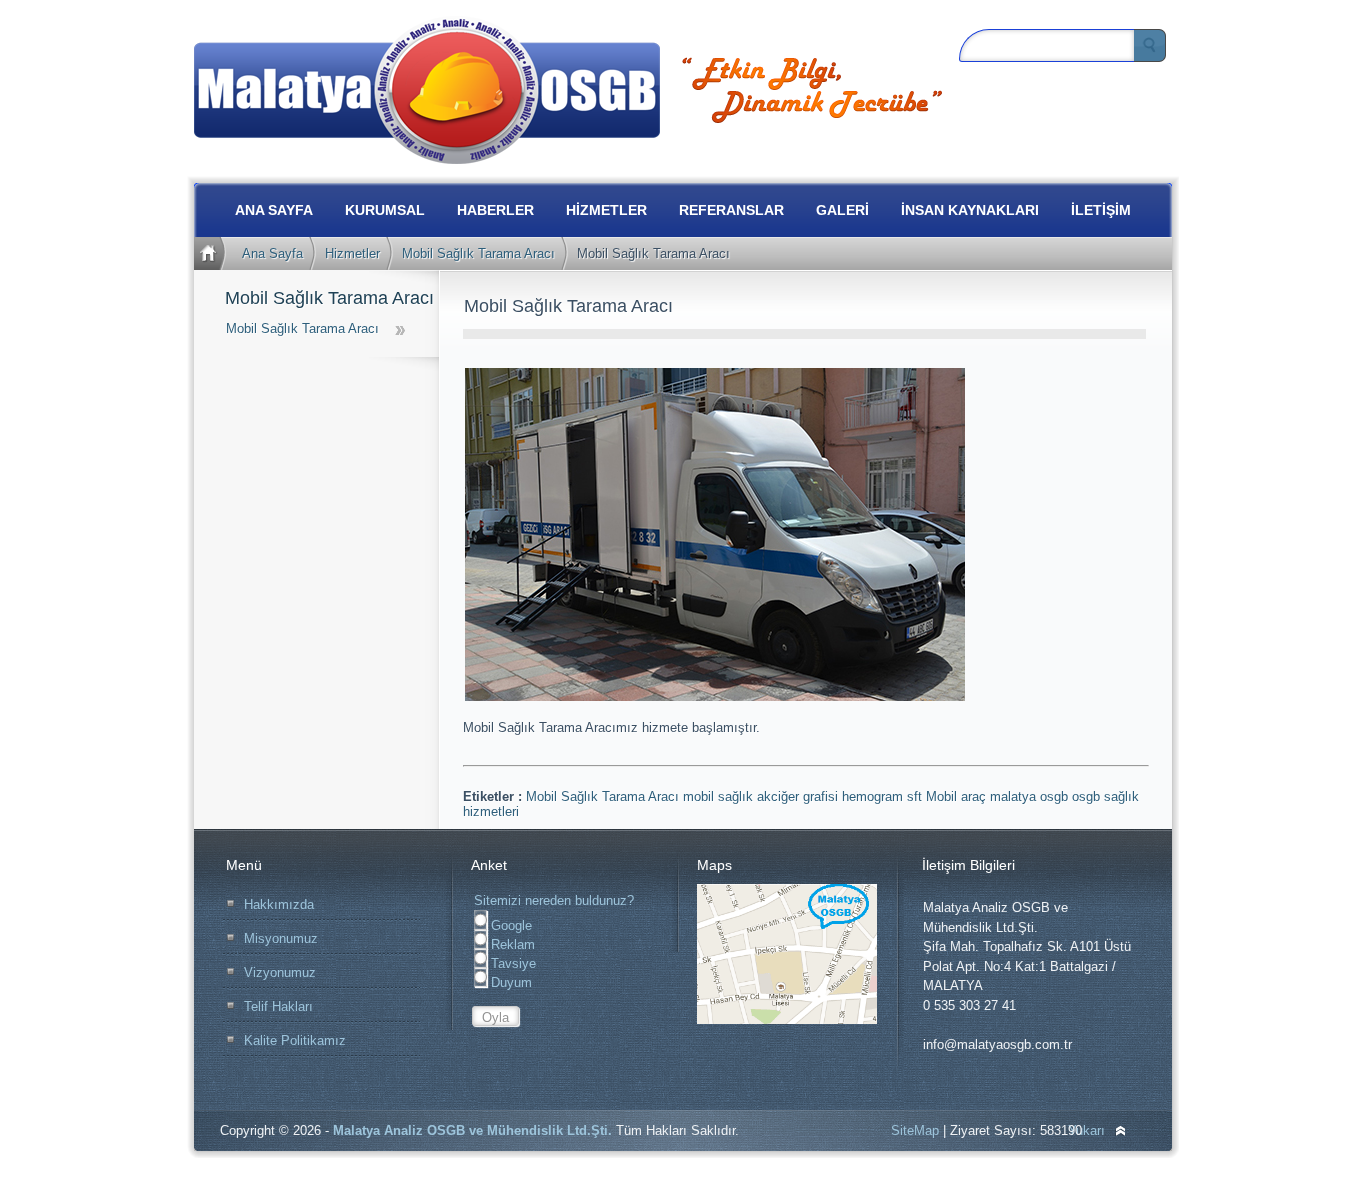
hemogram (874, 796)
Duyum (509, 982)
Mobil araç (958, 796)
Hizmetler (352, 253)
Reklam (511, 944)
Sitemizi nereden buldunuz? (554, 900)
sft (916, 796)
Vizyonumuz (280, 972)
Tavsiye (511, 963)
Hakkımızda (279, 904)
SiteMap (915, 1130)
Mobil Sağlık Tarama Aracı (478, 253)
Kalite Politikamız (295, 1040)
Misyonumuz (281, 938)
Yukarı (1086, 1130)
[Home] (212, 253)
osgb (1088, 796)
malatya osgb (1031, 796)
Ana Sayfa (272, 253)
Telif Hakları (278, 1006)
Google (509, 925)
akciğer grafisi (799, 796)
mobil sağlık (720, 796)
